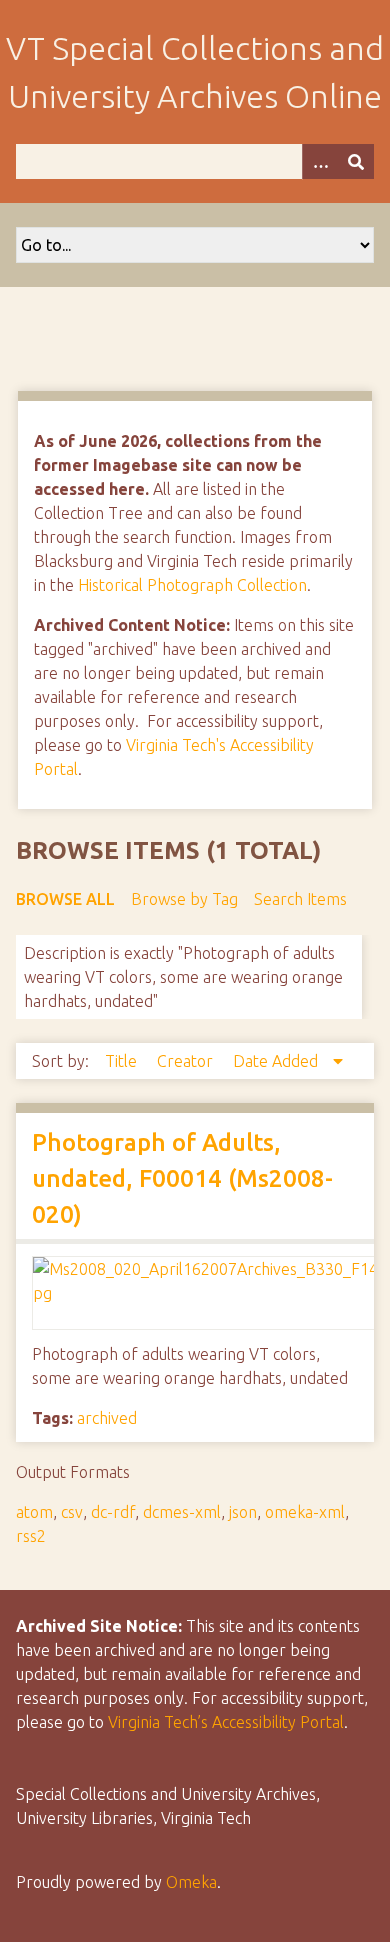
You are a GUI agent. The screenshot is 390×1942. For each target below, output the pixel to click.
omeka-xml (305, 1512)
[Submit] (356, 161)
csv (72, 1512)
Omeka (191, 1882)
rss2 (31, 1536)
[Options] (320, 161)
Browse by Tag (184, 899)
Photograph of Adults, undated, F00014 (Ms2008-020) (182, 1178)
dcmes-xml (182, 1512)
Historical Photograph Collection (192, 585)
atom (34, 1512)
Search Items (300, 899)
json (243, 1512)
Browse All (65, 899)
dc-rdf (113, 1512)
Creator (187, 1061)
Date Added (277, 1061)
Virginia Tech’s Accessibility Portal (226, 1722)
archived (107, 1418)
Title (123, 1061)
